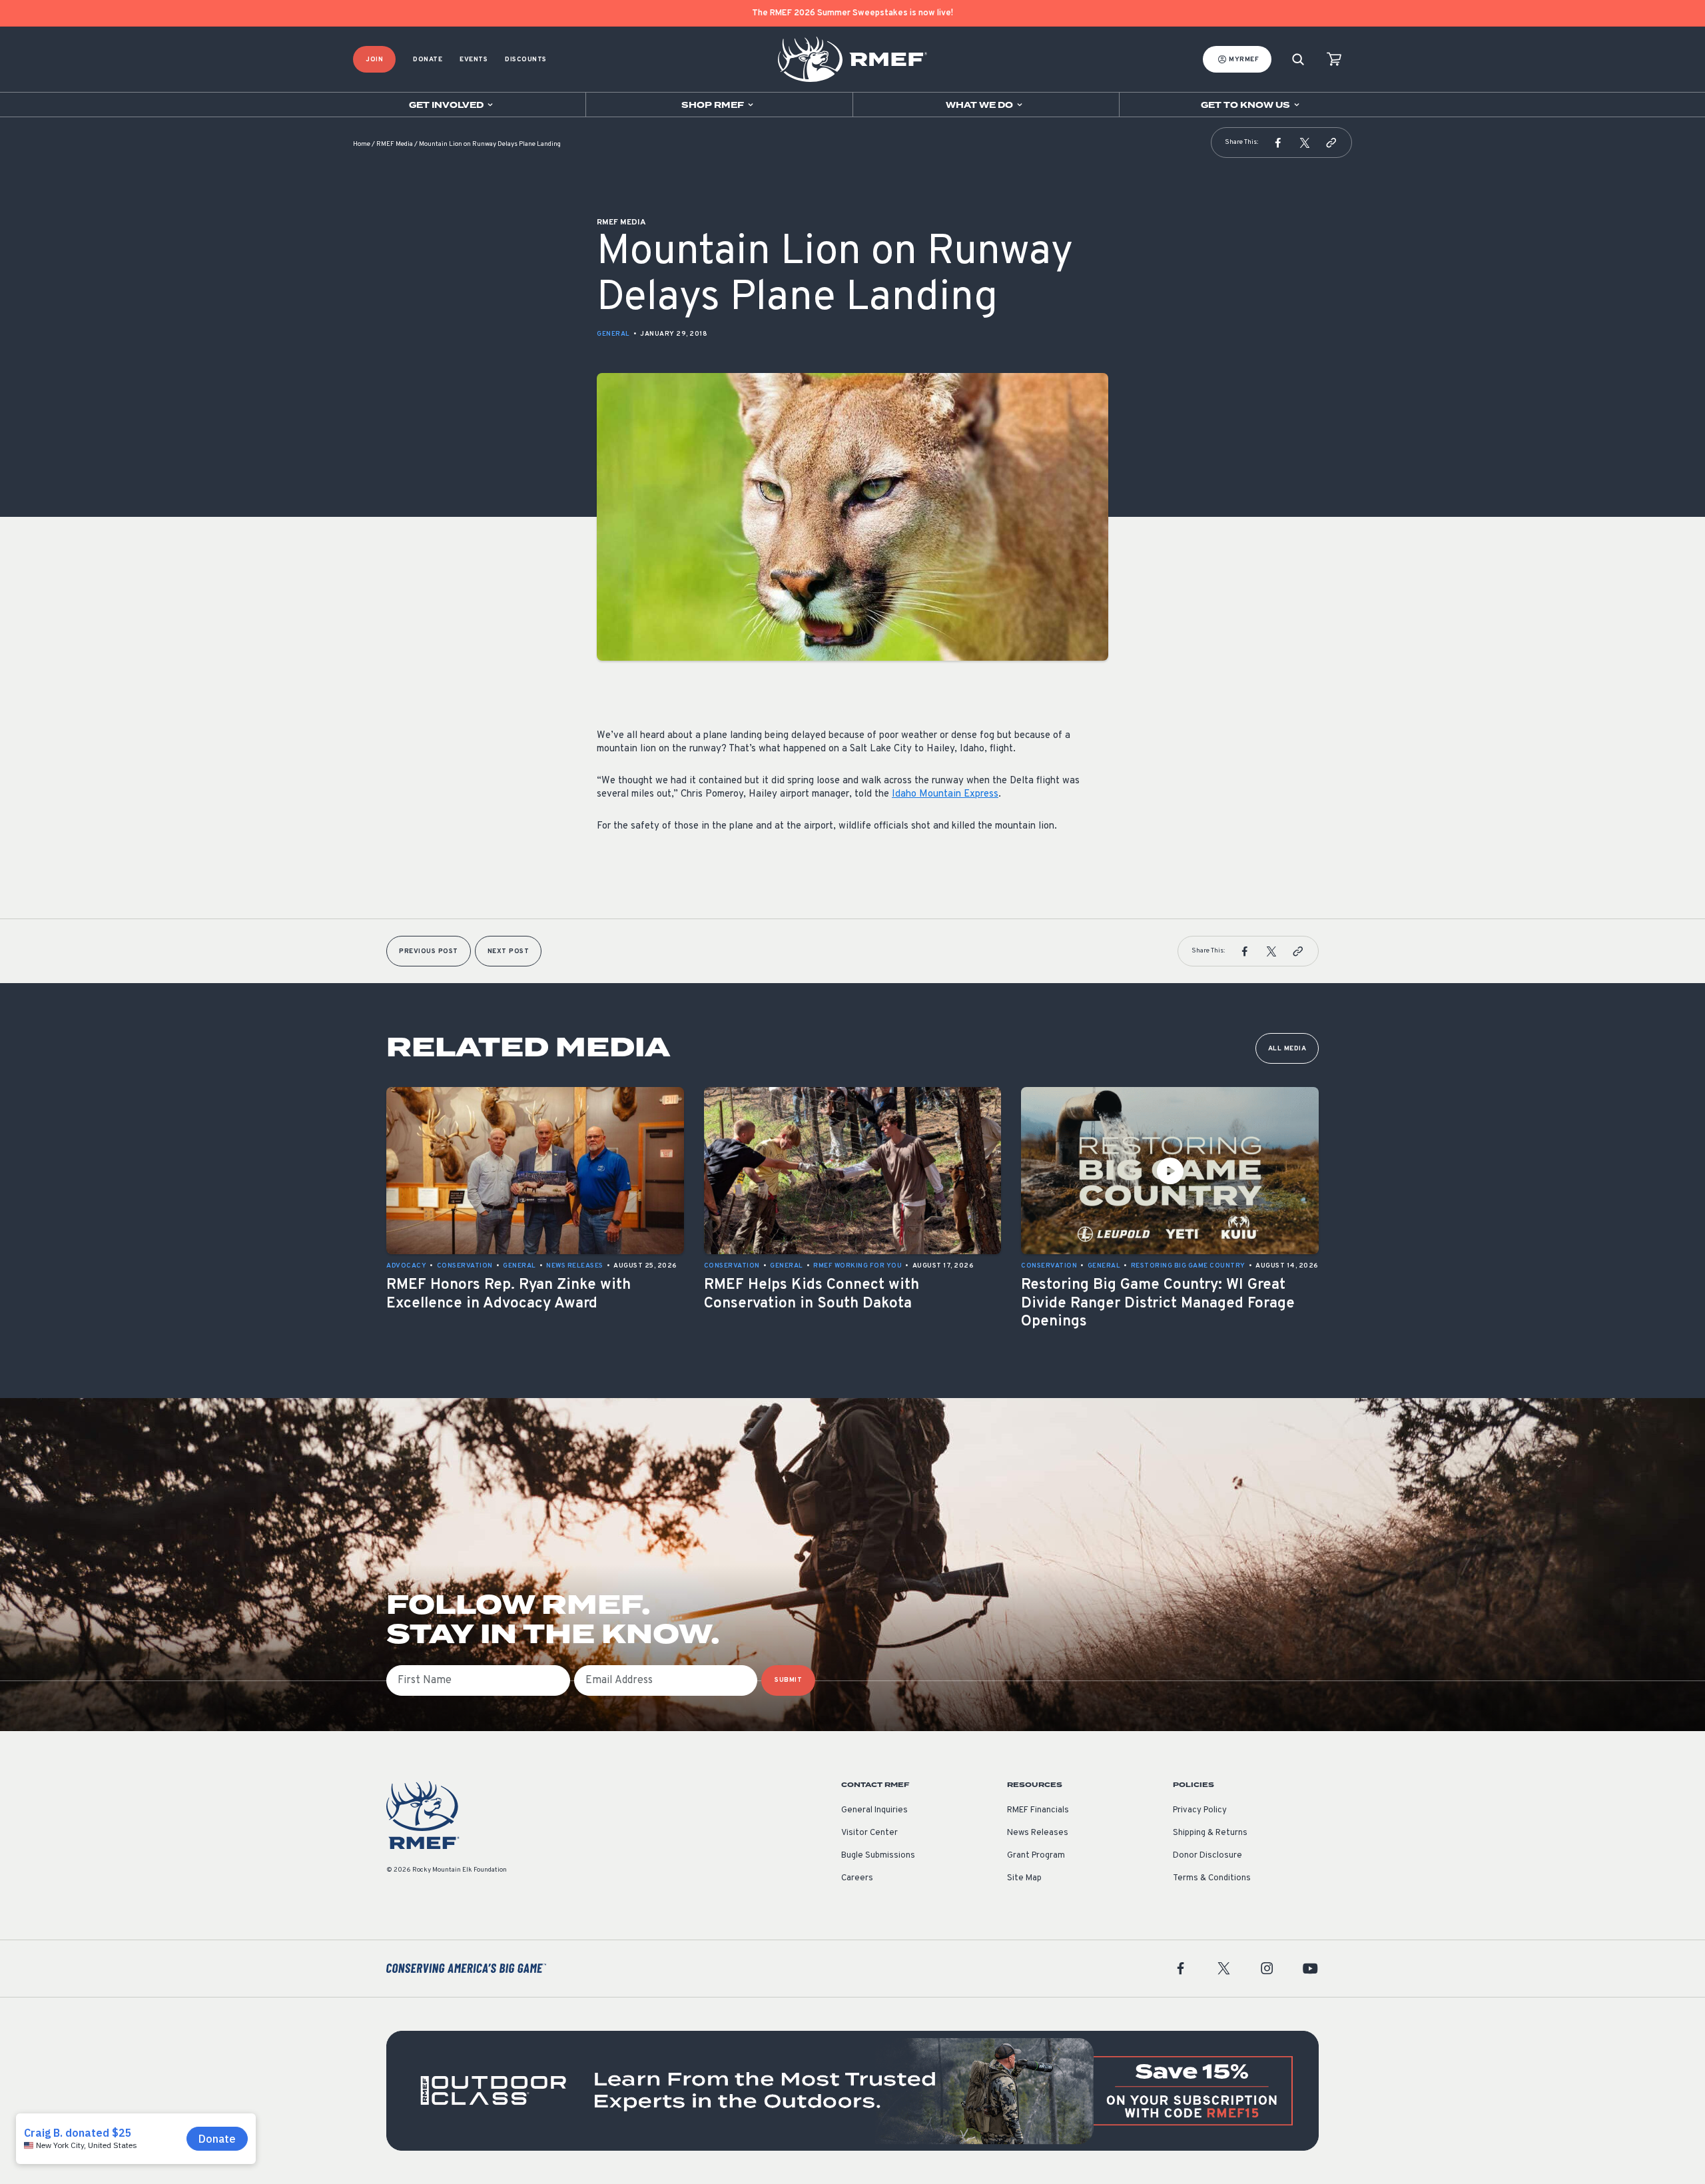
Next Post (509, 951)
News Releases (1038, 1833)
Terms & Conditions (1212, 1878)
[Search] (1298, 60)
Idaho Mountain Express (945, 794)
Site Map (1024, 1878)
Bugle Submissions (878, 1856)
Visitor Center (869, 1833)
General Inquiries (874, 1810)
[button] (1278, 143)
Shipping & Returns (1210, 1833)
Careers (857, 1878)
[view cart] (1334, 60)
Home (362, 144)
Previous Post (429, 951)
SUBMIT (788, 1680)
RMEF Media (395, 144)
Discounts (526, 60)
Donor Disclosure (1207, 1856)
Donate (428, 60)
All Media (1287, 1049)
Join (374, 60)
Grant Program (1036, 1856)
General (613, 334)
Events (474, 60)
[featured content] (852, 2091)
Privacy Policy (1200, 1810)
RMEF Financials (1038, 1810)
